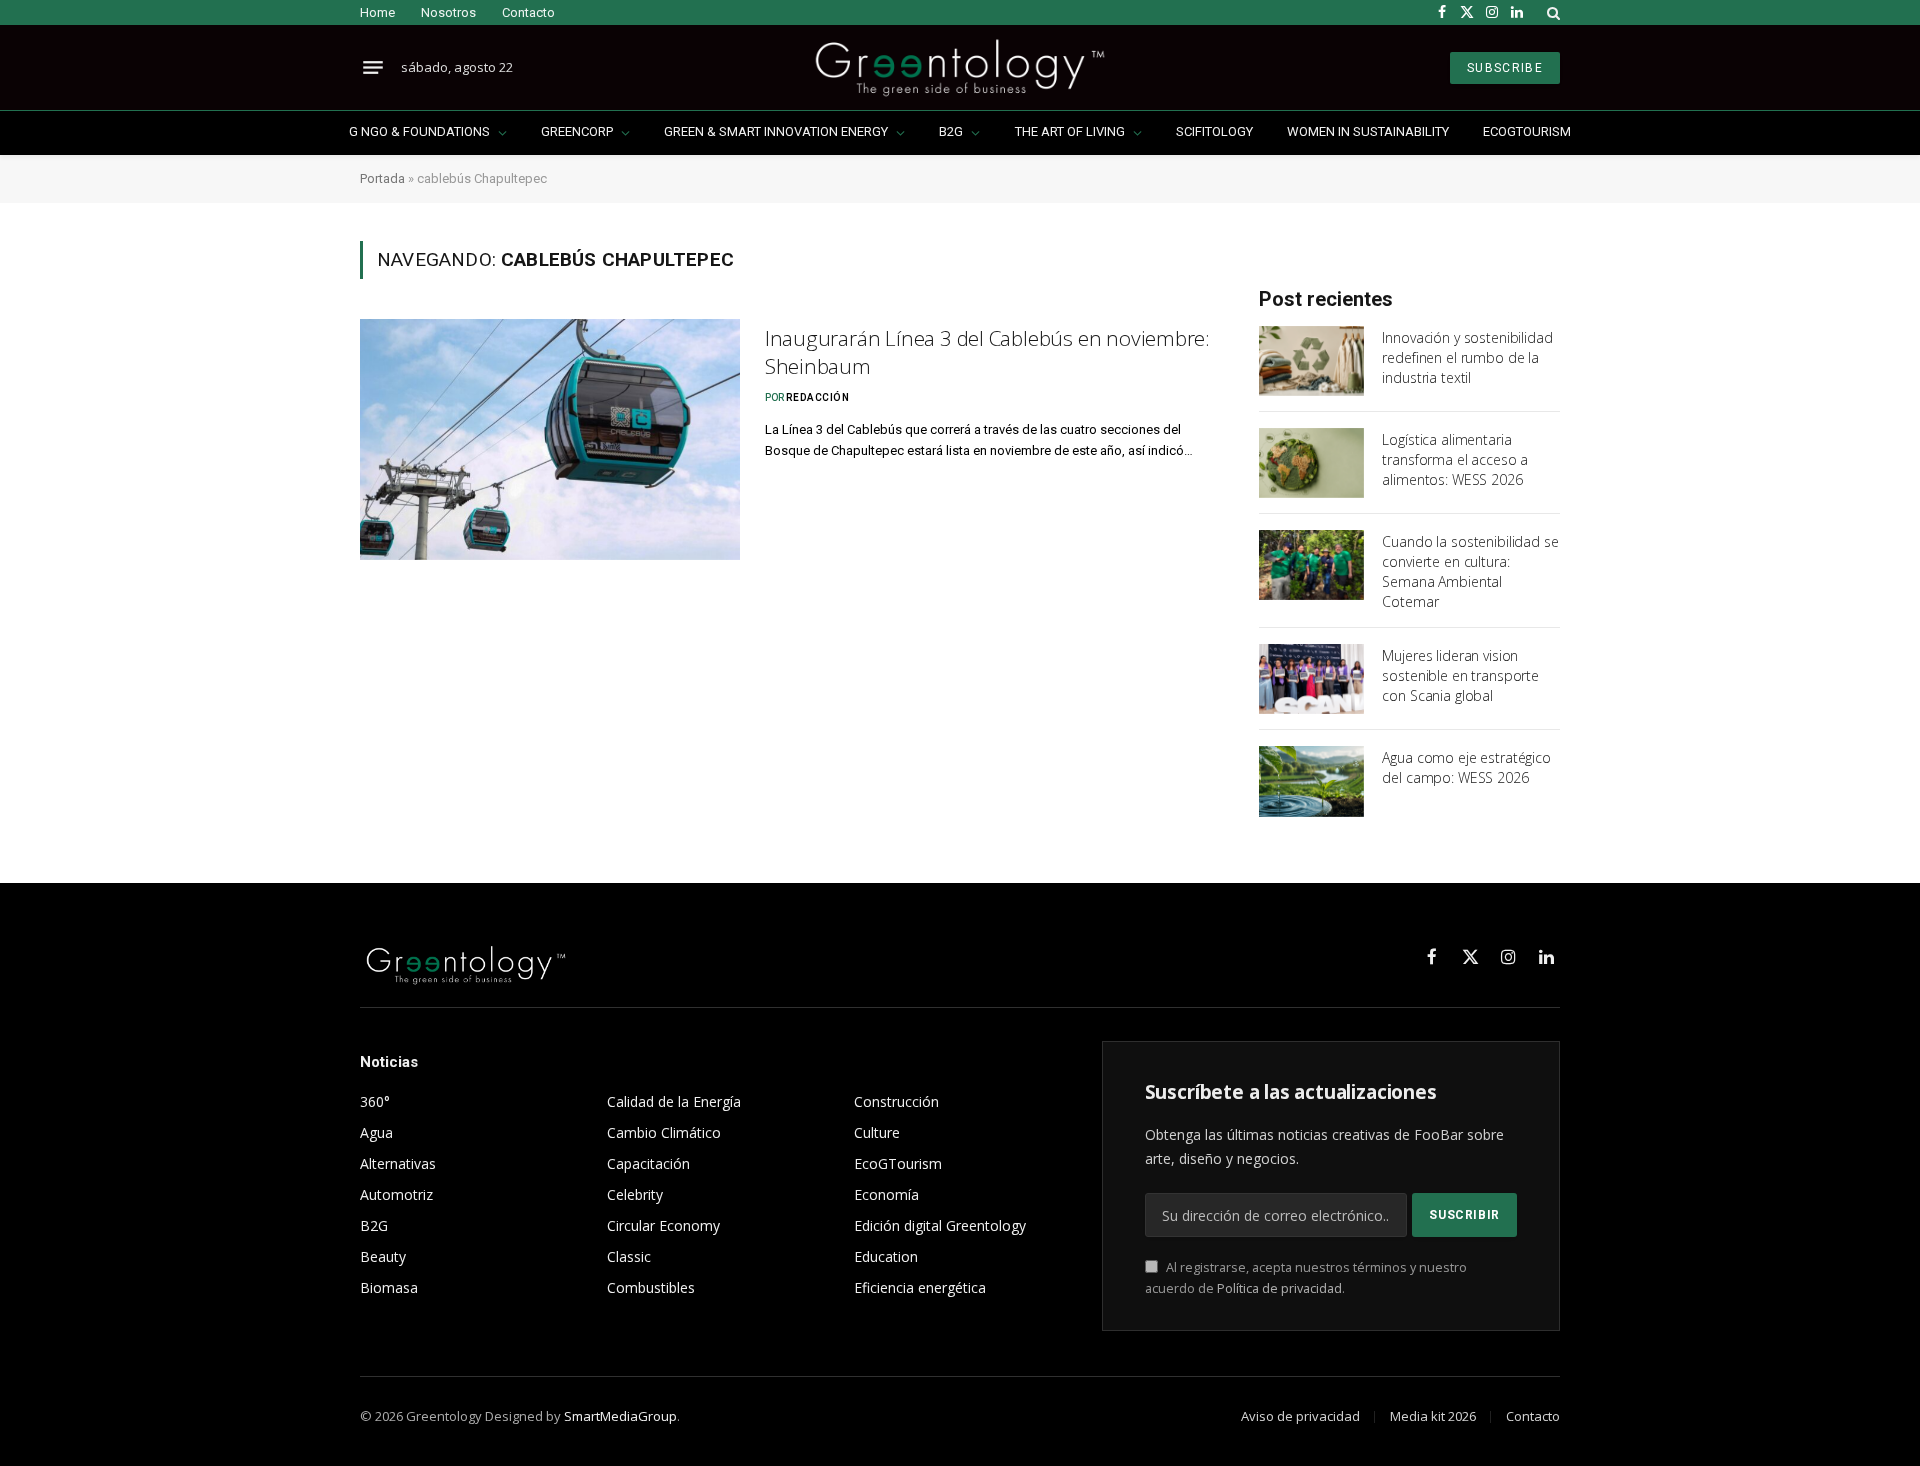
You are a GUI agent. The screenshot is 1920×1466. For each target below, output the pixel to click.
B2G (951, 131)
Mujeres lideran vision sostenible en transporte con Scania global (1460, 675)
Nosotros (448, 12)
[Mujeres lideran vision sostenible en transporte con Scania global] (1311, 679)
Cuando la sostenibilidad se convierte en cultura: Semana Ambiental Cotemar (1470, 571)
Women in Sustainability (1368, 131)
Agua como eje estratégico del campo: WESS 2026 (1466, 767)
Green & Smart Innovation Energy (776, 131)
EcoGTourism (1527, 131)
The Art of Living (1070, 131)
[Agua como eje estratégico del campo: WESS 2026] (1311, 781)
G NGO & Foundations (419, 131)
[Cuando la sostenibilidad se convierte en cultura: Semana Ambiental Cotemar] (1311, 565)
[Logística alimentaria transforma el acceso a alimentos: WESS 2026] (1311, 463)
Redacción (818, 397)
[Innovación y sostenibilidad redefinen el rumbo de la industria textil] (1311, 361)
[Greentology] (959, 67)
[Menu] (373, 68)
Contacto (528, 12)
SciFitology (1214, 131)
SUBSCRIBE (1505, 68)
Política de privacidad (1279, 1288)
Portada (382, 178)
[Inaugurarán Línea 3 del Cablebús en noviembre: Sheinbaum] (550, 439)
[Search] (1551, 12)
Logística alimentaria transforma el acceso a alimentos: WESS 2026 (1455, 459)
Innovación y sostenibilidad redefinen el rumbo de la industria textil (1467, 357)
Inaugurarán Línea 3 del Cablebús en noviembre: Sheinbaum (987, 352)
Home (377, 12)
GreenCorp (577, 131)
